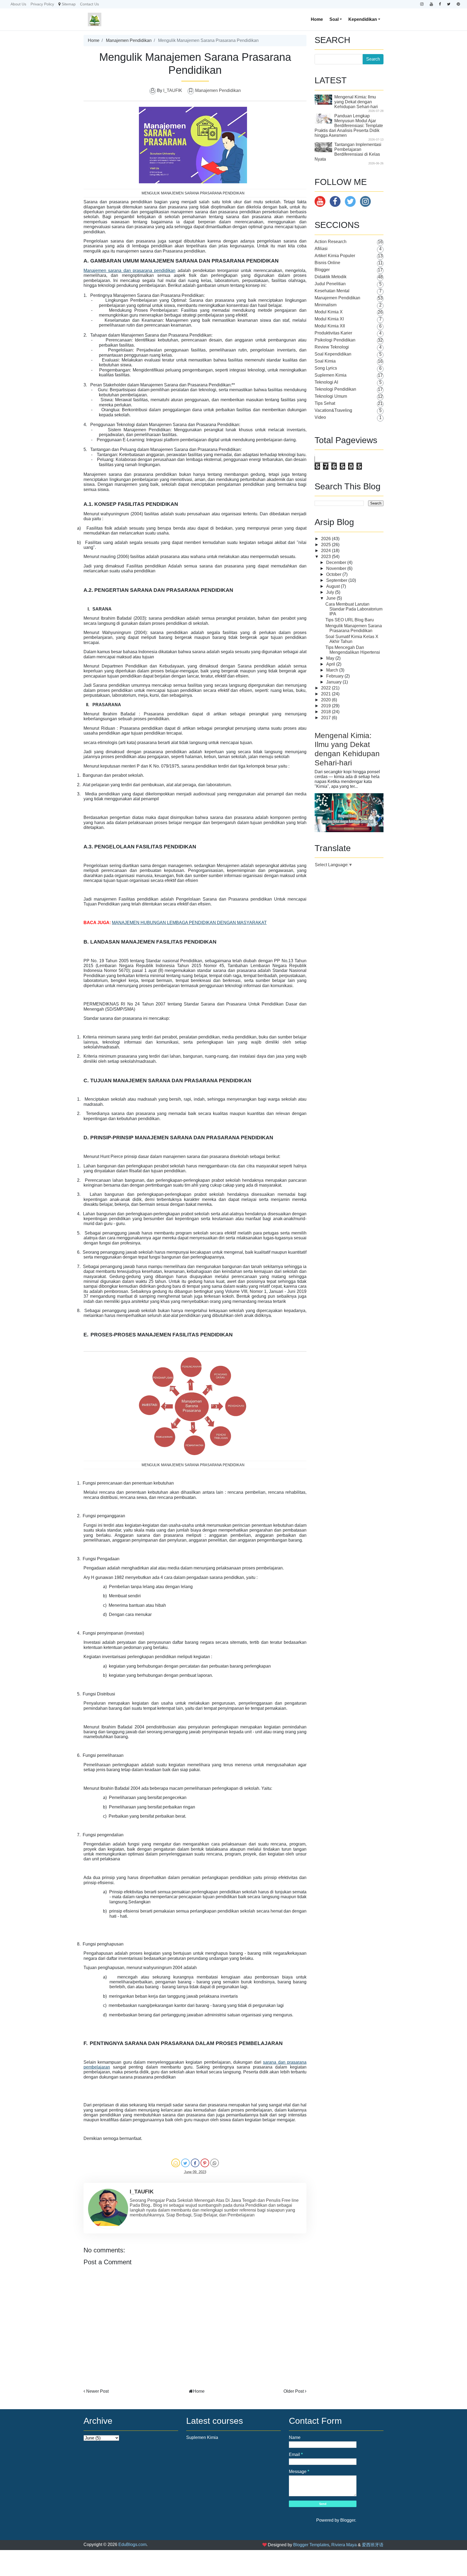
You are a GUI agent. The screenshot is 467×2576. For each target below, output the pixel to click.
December (337, 562)
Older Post (294, 2391)
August (333, 586)
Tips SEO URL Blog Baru (350, 620)
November (337, 568)
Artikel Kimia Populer (335, 256)
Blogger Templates (311, 2545)
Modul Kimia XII (330, 326)
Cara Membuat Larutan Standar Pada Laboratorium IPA (354, 609)
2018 (326, 712)
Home (317, 19)
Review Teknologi (332, 347)
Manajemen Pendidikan (129, 40)
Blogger (322, 270)
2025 (326, 545)
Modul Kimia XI (329, 319)
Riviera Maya (344, 2545)
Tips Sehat (325, 403)
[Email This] (176, 2163)
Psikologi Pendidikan (335, 340)
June (331, 598)
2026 (326, 539)
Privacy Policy (42, 4)
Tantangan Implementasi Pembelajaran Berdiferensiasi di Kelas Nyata (348, 152)
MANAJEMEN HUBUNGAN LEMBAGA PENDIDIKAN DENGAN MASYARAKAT (189, 923)
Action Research (331, 242)
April (331, 664)
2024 (326, 551)
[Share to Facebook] (195, 2163)
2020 (326, 700)
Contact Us (89, 4)
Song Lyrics (326, 368)
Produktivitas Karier (333, 333)
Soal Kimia (325, 361)
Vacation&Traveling (333, 410)
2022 (326, 688)
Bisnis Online (327, 263)
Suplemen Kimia (331, 375)
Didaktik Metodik (331, 277)
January (334, 682)
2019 (326, 706)
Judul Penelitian (330, 284)
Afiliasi (321, 249)
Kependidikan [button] (363, 19)
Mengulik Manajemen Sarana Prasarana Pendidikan (354, 628)
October (334, 574)
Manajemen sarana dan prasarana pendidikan (129, 270)
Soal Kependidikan (333, 354)
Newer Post (97, 2391)
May (331, 658)
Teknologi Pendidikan (335, 389)
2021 (326, 694)
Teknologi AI (326, 382)
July (331, 592)
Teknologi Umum (331, 396)
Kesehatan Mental (332, 291)
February (335, 676)
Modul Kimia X (329, 312)
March (333, 670)
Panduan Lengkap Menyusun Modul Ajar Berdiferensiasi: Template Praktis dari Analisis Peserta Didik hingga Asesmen (349, 126)
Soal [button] (334, 19)
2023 (326, 557)
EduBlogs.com (132, 2545)
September (337, 580)
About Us (18, 4)
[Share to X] (185, 2163)
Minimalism (326, 305)
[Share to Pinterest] (205, 2163)
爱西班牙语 (373, 2545)
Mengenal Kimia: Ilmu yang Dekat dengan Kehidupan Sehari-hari (356, 102)
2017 (326, 718)
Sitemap (69, 4)
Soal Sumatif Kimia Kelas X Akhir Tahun (352, 639)
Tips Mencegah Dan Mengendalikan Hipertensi (353, 650)
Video (320, 417)
